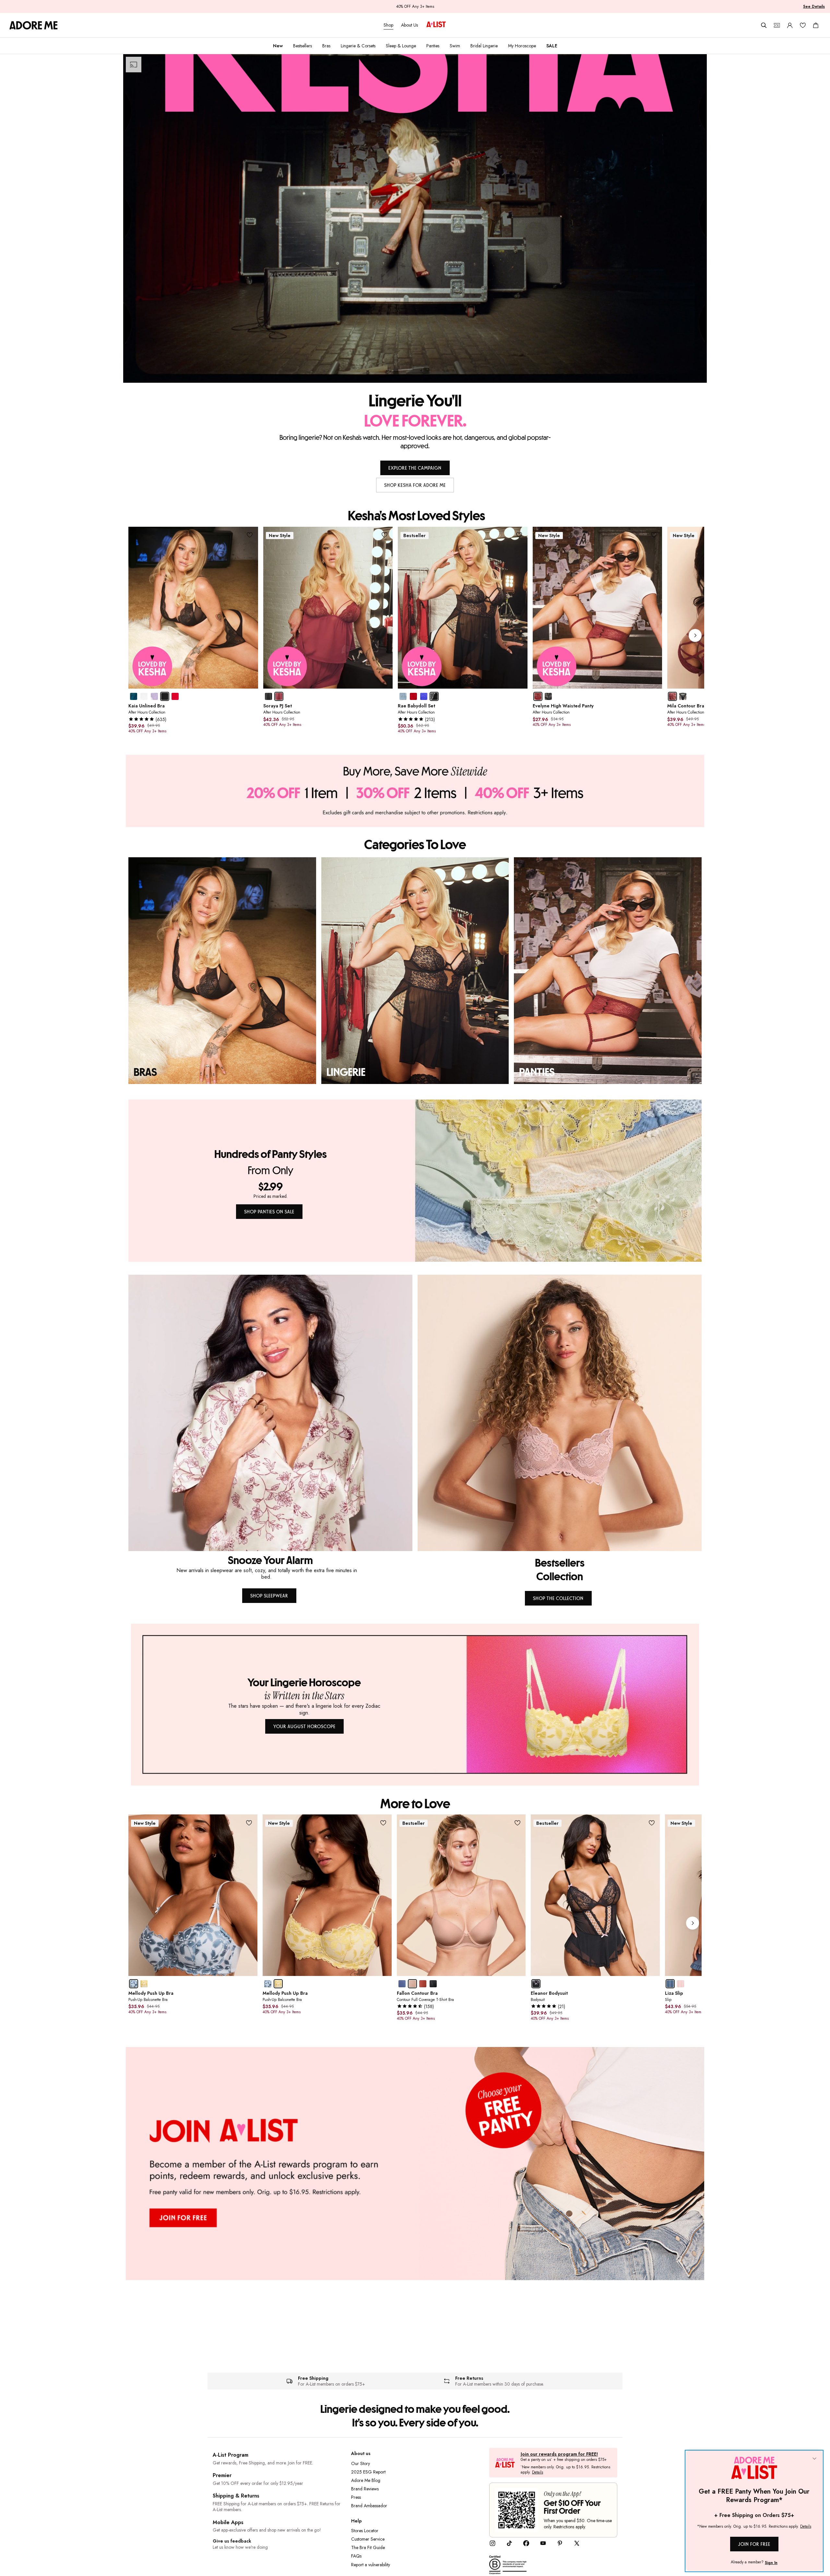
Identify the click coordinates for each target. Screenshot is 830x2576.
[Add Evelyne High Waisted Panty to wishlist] (654, 535)
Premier (222, 2475)
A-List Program (231, 2455)
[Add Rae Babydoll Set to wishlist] (519, 535)
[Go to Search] (764, 25)
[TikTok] (509, 2545)
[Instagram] (492, 2545)
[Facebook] (526, 2545)
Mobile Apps (228, 2522)
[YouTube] (543, 2545)
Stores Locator (365, 2531)
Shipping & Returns (236, 2496)
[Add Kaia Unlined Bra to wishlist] (250, 535)
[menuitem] (278, 46)
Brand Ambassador (369, 2506)
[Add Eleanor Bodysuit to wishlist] (652, 1823)
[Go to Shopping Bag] (816, 25)
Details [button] (538, 2473)
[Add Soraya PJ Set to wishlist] (384, 535)
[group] (416, 636)
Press (356, 2497)
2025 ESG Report (368, 2472)
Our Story (361, 2463)
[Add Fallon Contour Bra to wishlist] (517, 1823)
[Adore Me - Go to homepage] (34, 25)
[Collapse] (814, 2459)
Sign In (771, 2563)
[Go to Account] (790, 25)
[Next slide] (695, 635)
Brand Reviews (365, 2489)
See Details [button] (814, 6)
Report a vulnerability (371, 2565)
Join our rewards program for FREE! (559, 2454)
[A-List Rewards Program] (436, 25)
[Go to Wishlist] (803, 25)
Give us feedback (232, 2541)
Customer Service (368, 2539)
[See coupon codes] (777, 25)
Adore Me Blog (366, 2480)
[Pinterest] (560, 2545)
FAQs (356, 2556)
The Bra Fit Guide (368, 2547)
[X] (577, 2545)
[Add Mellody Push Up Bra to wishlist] (249, 1823)
